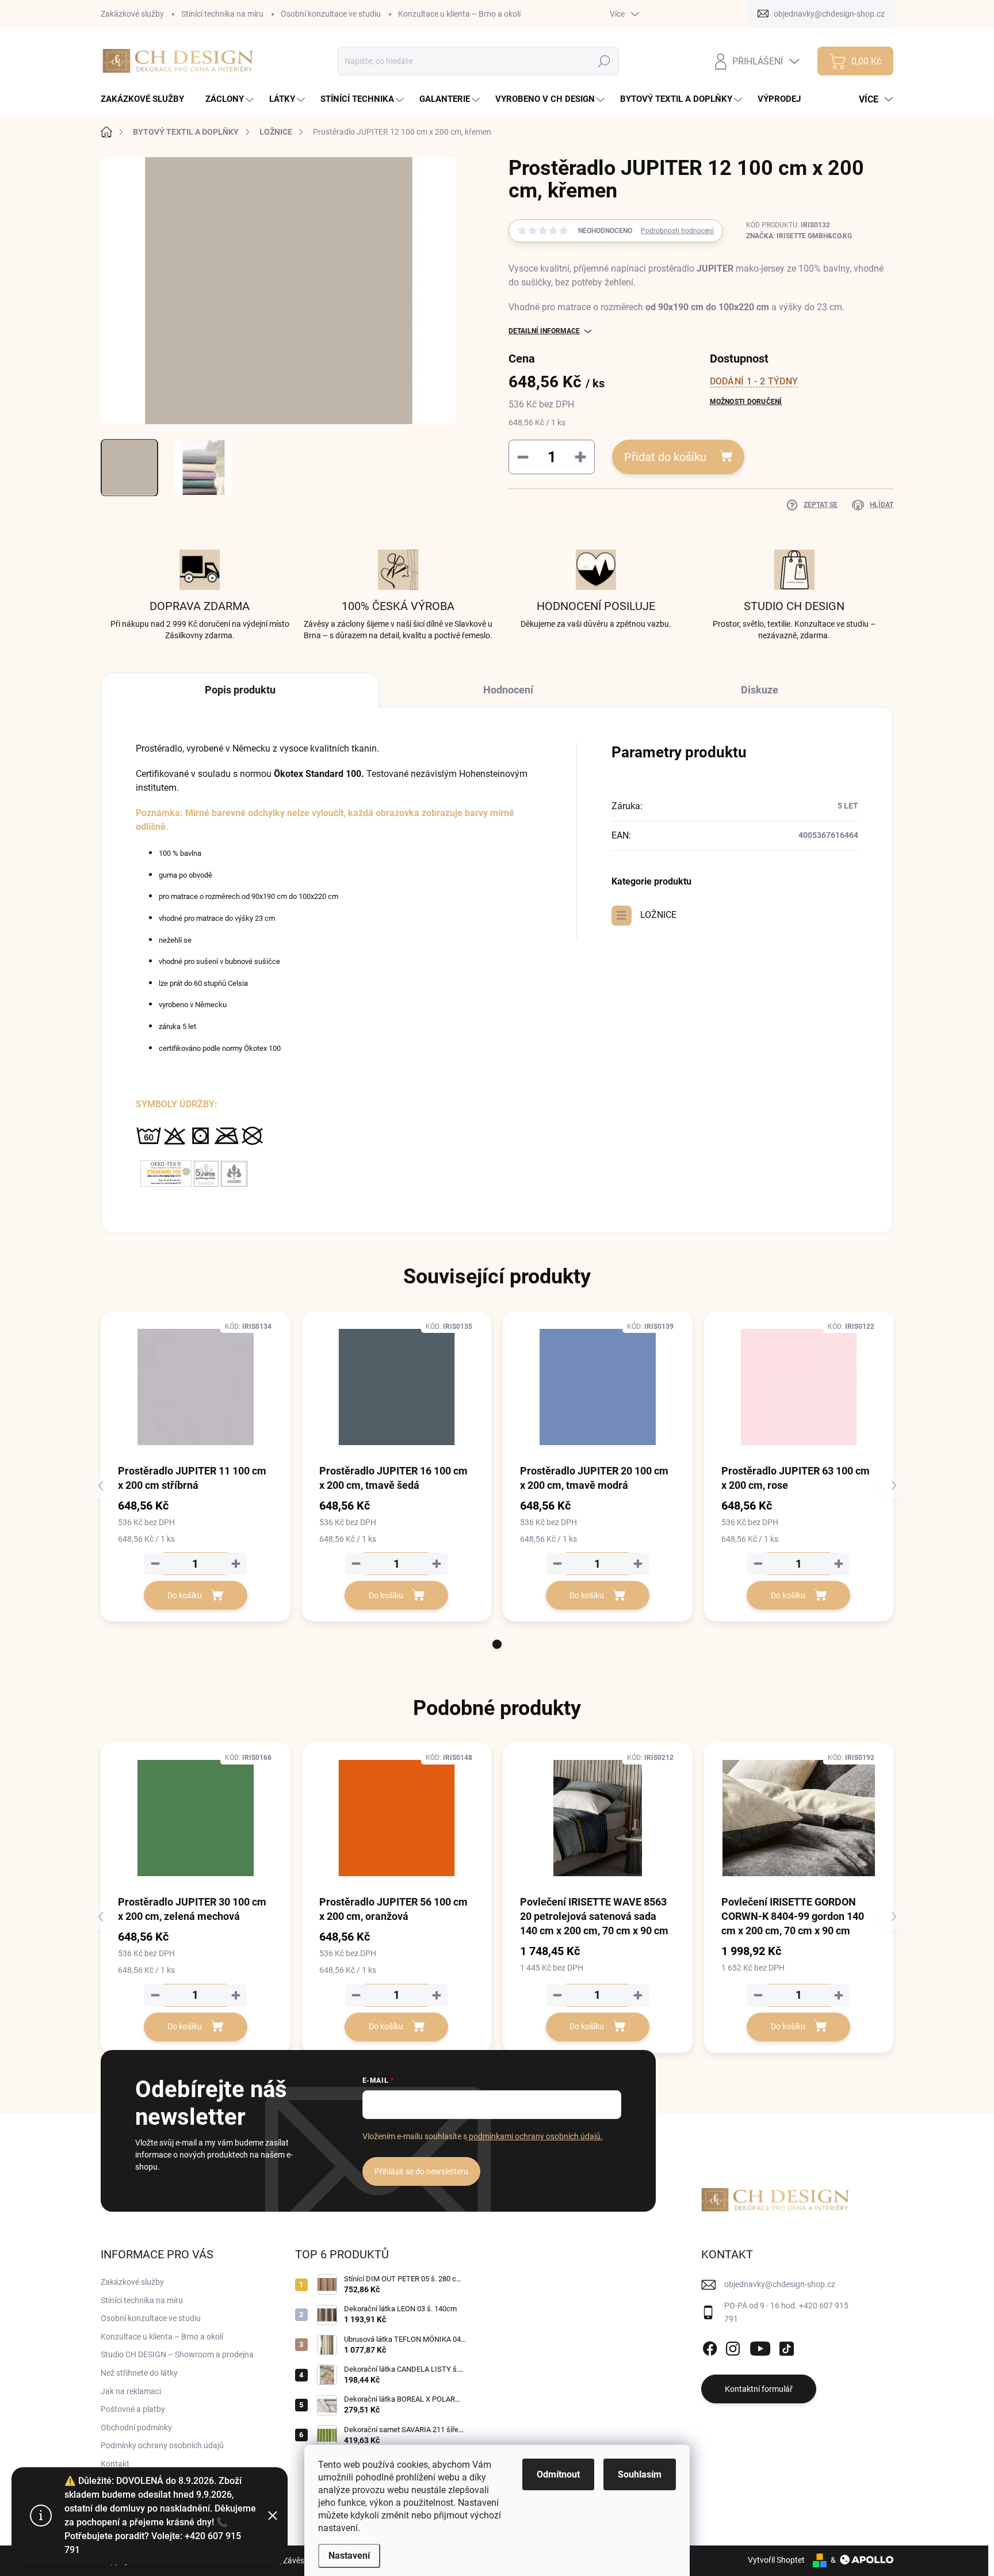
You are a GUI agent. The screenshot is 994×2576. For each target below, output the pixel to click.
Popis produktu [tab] (240, 690)
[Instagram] (733, 2346)
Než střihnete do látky (139, 2373)
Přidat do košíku (665, 457)
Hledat (604, 61)
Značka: (799, 236)
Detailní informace (544, 331)
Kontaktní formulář (759, 2389)
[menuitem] (147, 99)
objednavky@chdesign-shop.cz (780, 2284)
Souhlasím (640, 2474)
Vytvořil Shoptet (776, 2560)
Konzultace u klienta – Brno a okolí (459, 14)
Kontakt (115, 2464)
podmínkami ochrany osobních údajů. (535, 2136)
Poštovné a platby (133, 2409)
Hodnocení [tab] (508, 690)
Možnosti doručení (746, 402)
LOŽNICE (658, 915)
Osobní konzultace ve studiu (331, 14)
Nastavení (349, 2556)
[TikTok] (786, 2346)
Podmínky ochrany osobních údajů (162, 2445)
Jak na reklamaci (131, 2391)
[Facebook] (710, 2346)
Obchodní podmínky (136, 2428)
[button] (497, 1644)
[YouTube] (760, 2346)
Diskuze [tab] (760, 690)
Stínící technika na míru (222, 14)
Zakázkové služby (132, 14)
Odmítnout (558, 2474)
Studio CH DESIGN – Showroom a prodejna (177, 2354)
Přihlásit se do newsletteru (421, 2171)
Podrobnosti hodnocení (677, 231)
